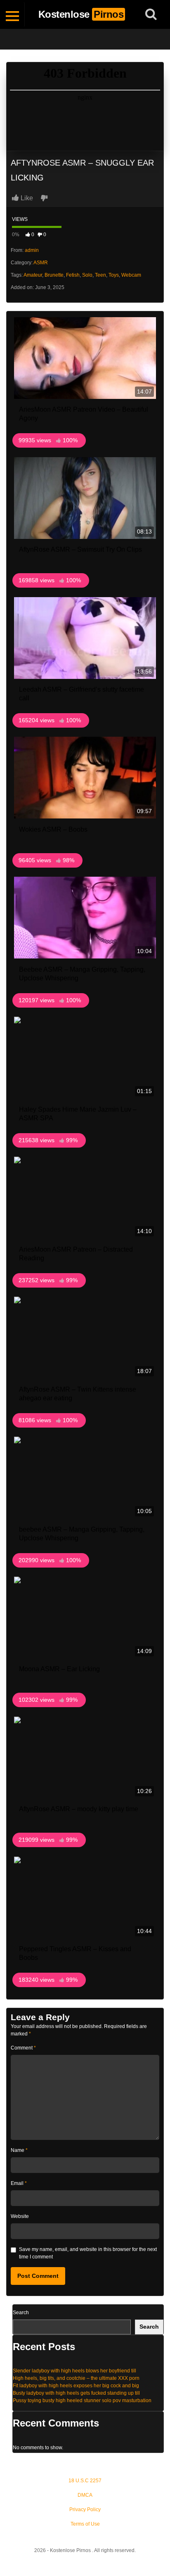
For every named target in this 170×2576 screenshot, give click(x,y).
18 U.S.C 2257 (85, 2481)
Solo (87, 275)
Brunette (54, 275)
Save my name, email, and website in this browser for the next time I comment (88, 2253)
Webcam (131, 275)
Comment (23, 2048)
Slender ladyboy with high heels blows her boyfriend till (74, 2371)
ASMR (41, 263)
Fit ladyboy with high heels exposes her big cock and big (76, 2386)
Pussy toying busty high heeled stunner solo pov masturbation (82, 2400)
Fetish (73, 275)
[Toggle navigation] (12, 14)
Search (21, 2313)
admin (32, 250)
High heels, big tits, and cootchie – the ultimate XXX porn (76, 2378)
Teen (100, 275)
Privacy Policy (85, 2510)
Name (19, 2150)
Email (19, 2183)
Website (20, 2216)
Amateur (33, 275)
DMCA (85, 2495)
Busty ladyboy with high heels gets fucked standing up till (76, 2393)
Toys (114, 275)
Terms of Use (85, 2524)
